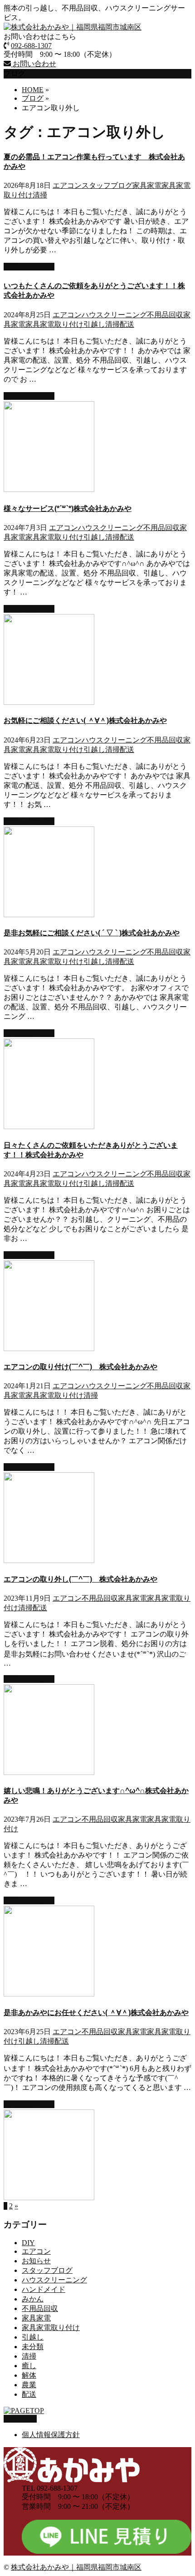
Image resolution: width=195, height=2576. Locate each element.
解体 (29, 2375)
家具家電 (147, 185)
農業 (29, 2385)
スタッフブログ (107, 185)
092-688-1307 (31, 46)
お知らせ (36, 2261)
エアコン (67, 185)
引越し (94, 324)
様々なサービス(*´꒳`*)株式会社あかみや (68, 509)
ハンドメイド (44, 2289)
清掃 (40, 195)
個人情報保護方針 (51, 2435)
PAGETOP (20, 2419)
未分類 (33, 2347)
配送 (127, 324)
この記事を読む (29, 267)
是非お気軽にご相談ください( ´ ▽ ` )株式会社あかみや (92, 933)
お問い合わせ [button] (34, 64)
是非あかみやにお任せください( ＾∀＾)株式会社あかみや (96, 2013)
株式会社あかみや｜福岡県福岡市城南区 (76, 2567)
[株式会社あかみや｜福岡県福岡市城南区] (73, 27)
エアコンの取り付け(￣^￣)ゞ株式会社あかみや (80, 1367)
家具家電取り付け (54, 324)
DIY (28, 2243)
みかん (33, 2299)
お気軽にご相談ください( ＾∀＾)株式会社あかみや (85, 720)
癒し (29, 2366)
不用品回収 (165, 315)
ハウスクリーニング (114, 315)
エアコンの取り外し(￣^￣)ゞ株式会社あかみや (80, 1579)
